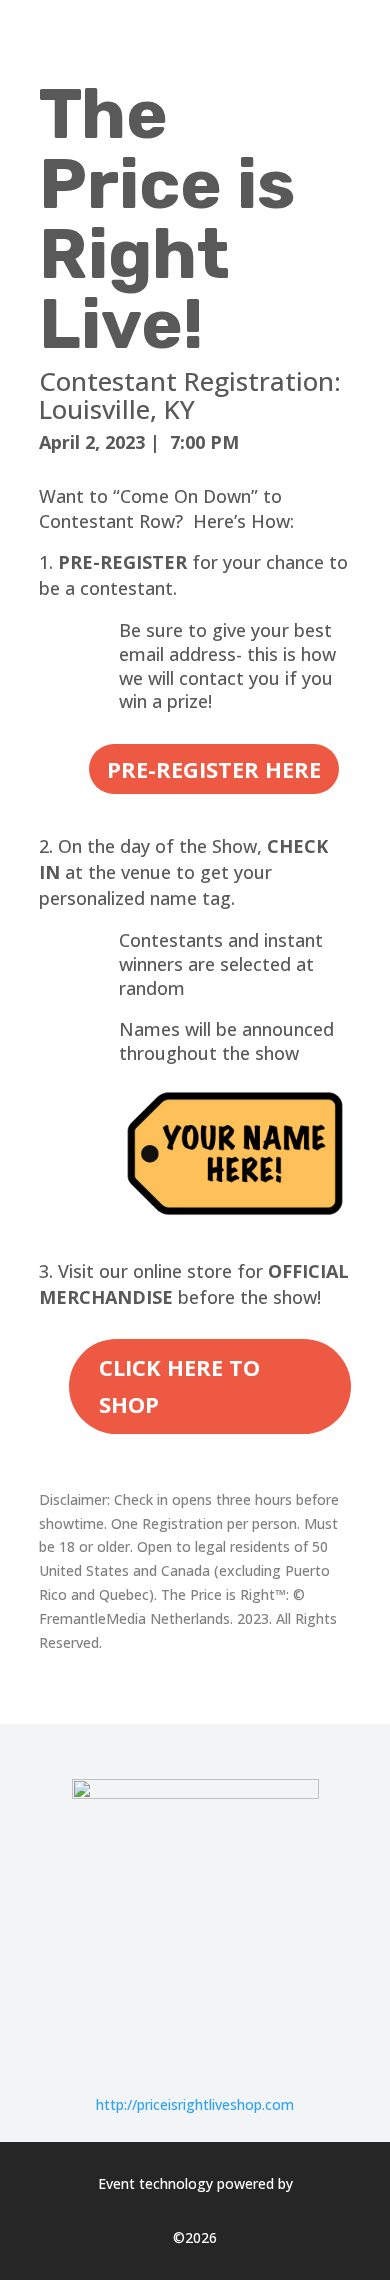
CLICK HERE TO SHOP (179, 1385)
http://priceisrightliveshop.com (195, 2104)
